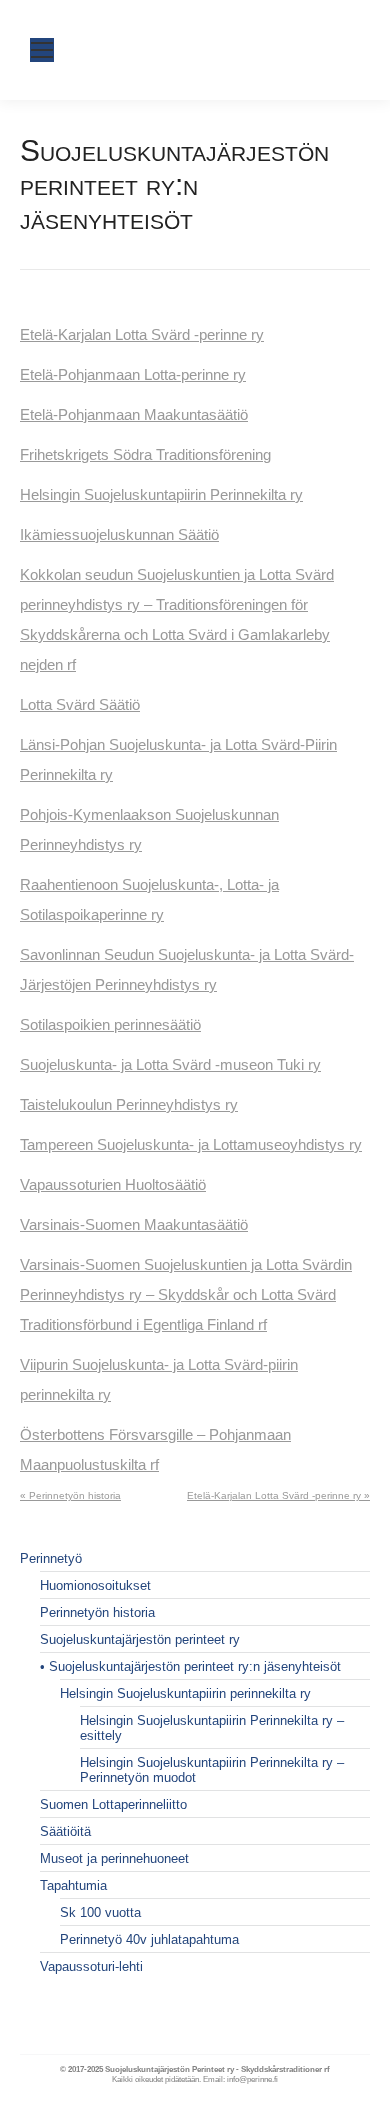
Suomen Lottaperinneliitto (113, 1804)
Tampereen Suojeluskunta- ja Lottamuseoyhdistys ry (191, 1144)
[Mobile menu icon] (42, 50)
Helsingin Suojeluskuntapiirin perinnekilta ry (185, 1693)
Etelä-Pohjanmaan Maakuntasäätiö (134, 414)
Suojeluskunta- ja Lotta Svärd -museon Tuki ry (170, 1064)
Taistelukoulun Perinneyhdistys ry (129, 1104)
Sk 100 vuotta (100, 1912)
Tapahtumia (73, 1885)
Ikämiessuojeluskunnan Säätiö (119, 534)
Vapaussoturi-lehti (91, 1966)
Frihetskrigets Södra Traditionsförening (145, 454)
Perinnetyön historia (97, 1612)
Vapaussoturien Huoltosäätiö (113, 1184)
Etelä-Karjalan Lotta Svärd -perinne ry (142, 334)
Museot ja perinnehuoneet (114, 1858)
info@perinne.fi (252, 2079)
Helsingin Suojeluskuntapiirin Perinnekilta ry (161, 494)
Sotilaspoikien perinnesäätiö (110, 1024)
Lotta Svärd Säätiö (80, 704)
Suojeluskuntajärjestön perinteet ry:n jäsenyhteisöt (195, 1666)
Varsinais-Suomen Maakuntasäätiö (134, 1224)
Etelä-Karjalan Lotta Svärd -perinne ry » (278, 1495)
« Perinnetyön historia (70, 1495)
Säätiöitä (65, 1831)
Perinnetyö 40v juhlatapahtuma (149, 1939)
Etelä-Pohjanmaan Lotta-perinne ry (133, 374)
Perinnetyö (51, 1558)
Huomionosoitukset (95, 1585)
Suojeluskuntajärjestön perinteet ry (140, 1639)
